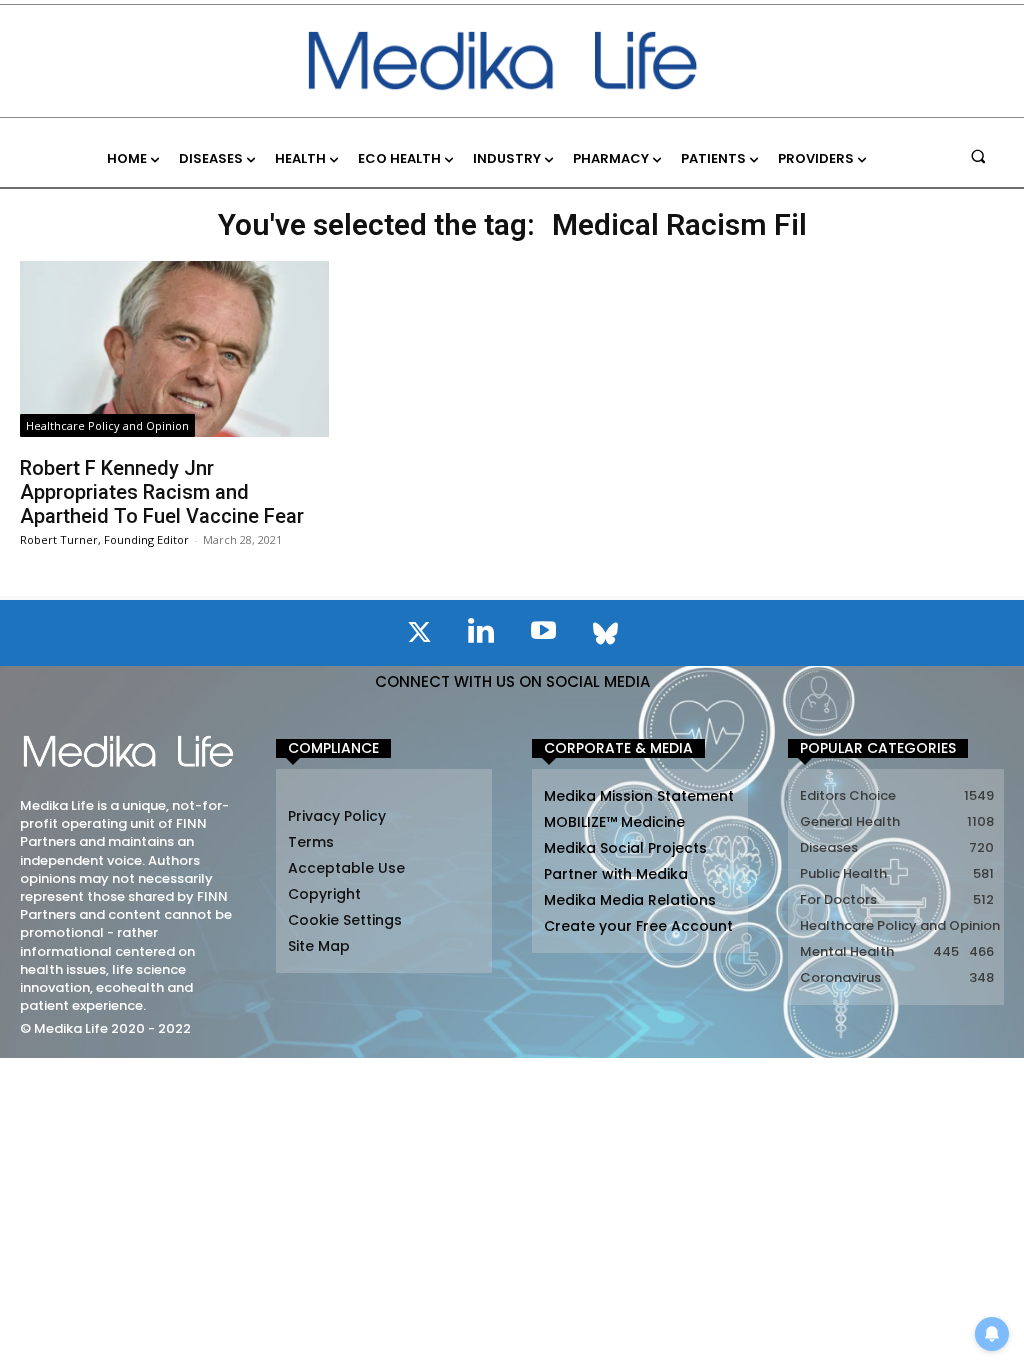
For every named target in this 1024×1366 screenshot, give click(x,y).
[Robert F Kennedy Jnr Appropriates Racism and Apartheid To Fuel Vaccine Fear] (174, 349)
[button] (978, 155)
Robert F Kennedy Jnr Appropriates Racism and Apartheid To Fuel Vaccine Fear (162, 492)
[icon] (419, 636)
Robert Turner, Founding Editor (104, 539)
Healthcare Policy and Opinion (107, 425)
